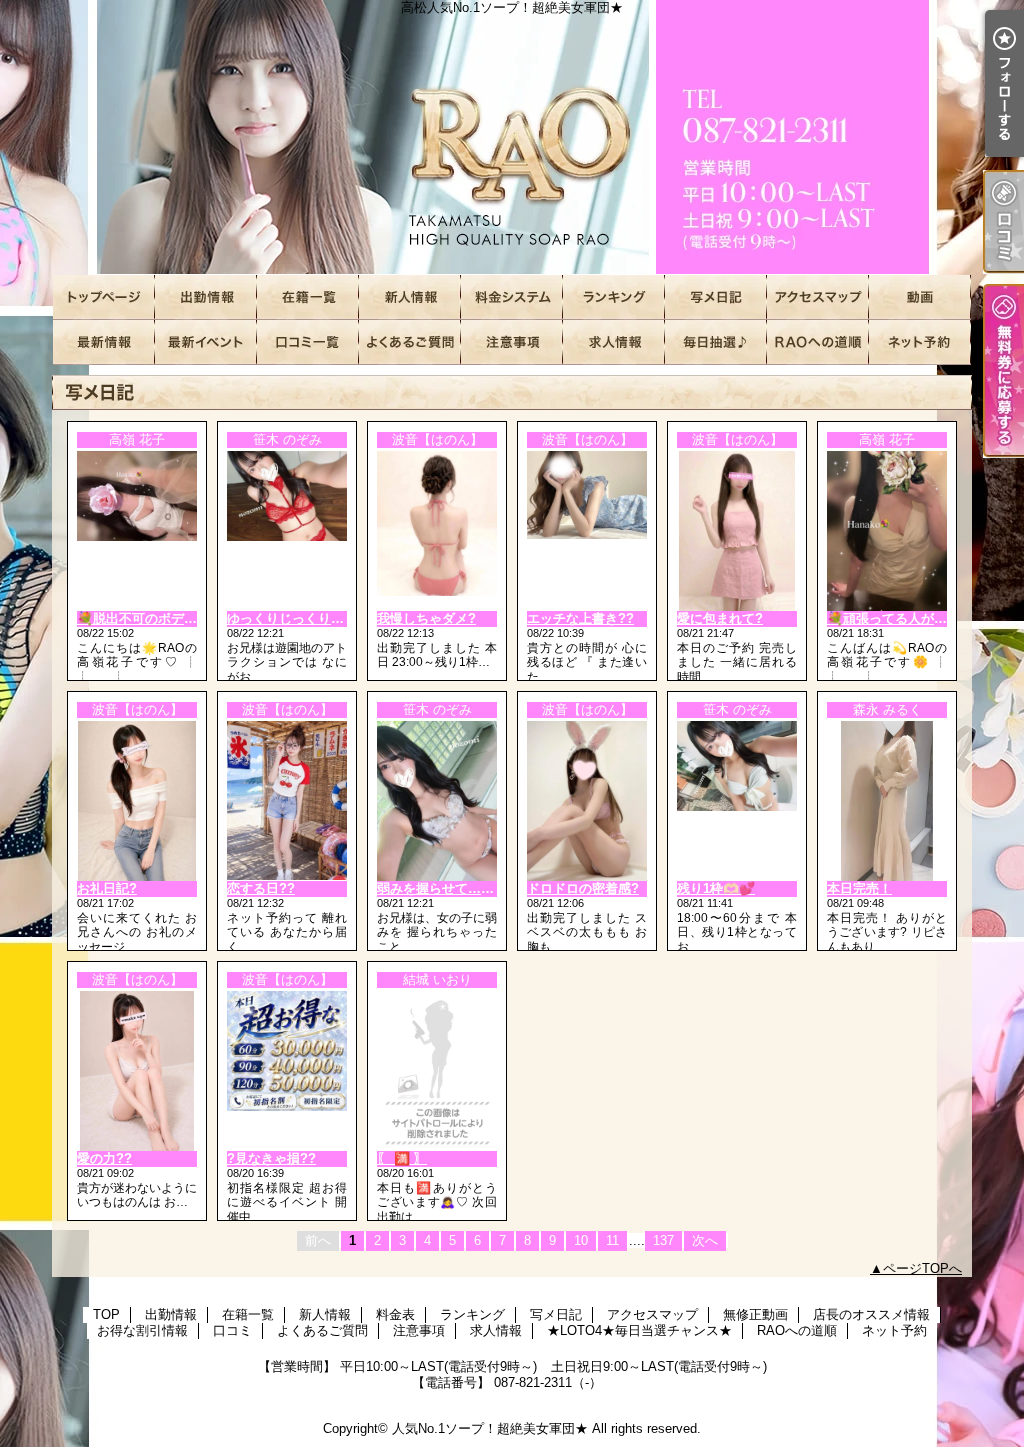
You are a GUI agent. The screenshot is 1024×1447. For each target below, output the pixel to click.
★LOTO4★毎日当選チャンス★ (716, 342)
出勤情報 (206, 297)
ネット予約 (920, 342)
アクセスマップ (818, 297)
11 (612, 1240)
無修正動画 (920, 297)
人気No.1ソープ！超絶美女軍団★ (490, 1428)
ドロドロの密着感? (583, 888)
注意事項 (512, 342)
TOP (104, 297)
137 (663, 1240)
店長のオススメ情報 (104, 342)
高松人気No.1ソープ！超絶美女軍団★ (512, 137)
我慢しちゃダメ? (426, 618)
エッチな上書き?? (580, 618)
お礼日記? (107, 888)
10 (581, 1240)
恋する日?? (261, 888)
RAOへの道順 (818, 342)
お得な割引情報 (206, 342)
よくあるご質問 (410, 342)
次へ (705, 1240)
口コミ (308, 342)
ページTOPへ (922, 1268)
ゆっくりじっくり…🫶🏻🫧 (301, 618)
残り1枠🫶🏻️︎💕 (716, 888)
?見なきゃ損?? (271, 1158)
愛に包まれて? (720, 618)
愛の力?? (104, 1158)
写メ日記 (716, 297)
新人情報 (410, 297)
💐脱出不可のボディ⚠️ (145, 618)
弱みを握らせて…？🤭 (443, 888)
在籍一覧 (308, 297)
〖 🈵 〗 (402, 1158)
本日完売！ (859, 888)
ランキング (614, 297)
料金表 (512, 297)
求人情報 (614, 342)
